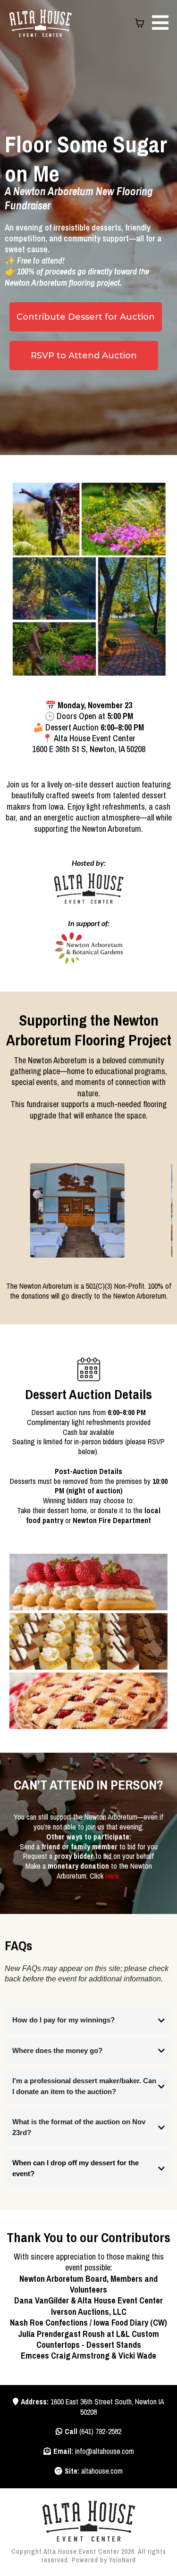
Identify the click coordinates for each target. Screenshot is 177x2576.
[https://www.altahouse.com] (88, 2521)
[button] (159, 23)
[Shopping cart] (140, 23)
